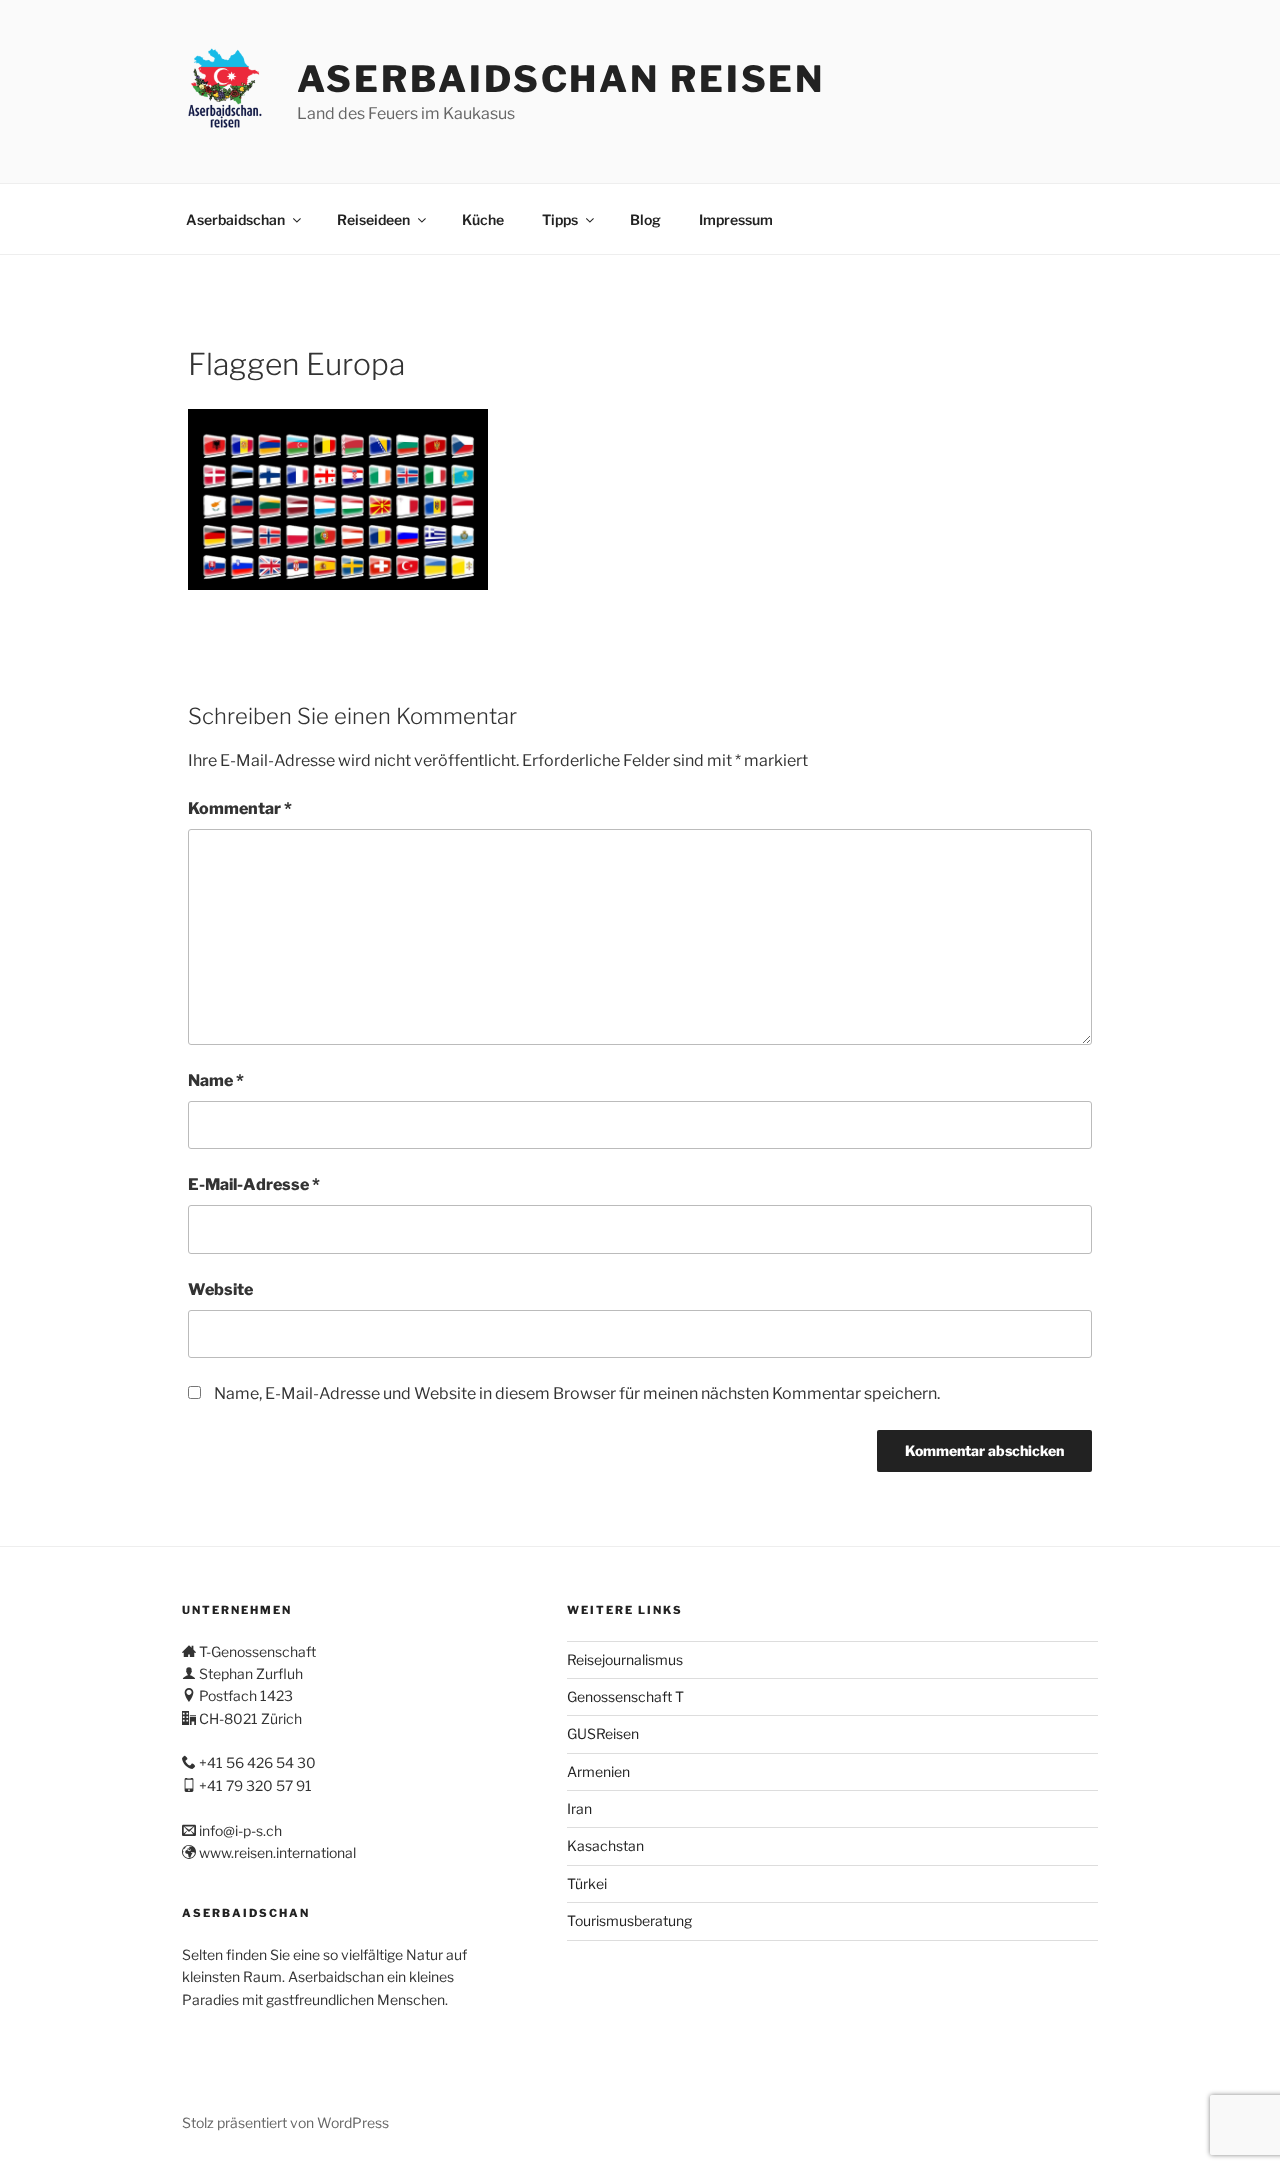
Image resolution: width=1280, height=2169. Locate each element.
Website (220, 1289)
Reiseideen (373, 219)
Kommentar (240, 808)
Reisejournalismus (625, 1659)
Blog (645, 219)
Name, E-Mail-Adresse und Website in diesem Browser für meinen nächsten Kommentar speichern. (577, 1393)
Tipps (560, 219)
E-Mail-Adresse (254, 1184)
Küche (483, 219)
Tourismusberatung (629, 1920)
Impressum (736, 219)
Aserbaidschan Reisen (561, 79)
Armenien (598, 1771)
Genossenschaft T (625, 1696)
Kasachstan (605, 1845)
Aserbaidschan (235, 219)
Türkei (587, 1883)
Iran (579, 1808)
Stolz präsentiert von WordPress (285, 2122)
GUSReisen (603, 1733)
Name (216, 1080)
